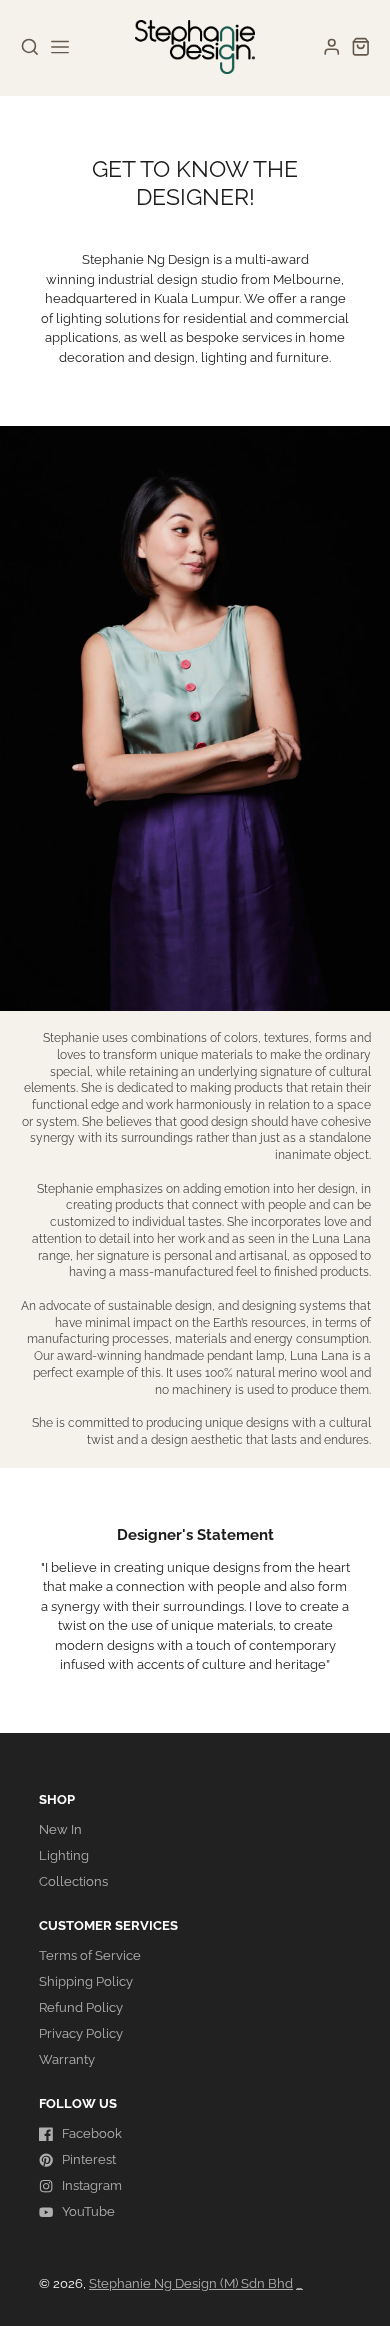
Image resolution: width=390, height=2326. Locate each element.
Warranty (67, 2059)
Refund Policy (81, 2007)
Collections (73, 1881)
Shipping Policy (86, 1981)
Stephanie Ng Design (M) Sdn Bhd (191, 2283)
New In (60, 1829)
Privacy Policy (81, 2033)
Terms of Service (90, 1955)
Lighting (64, 1855)
